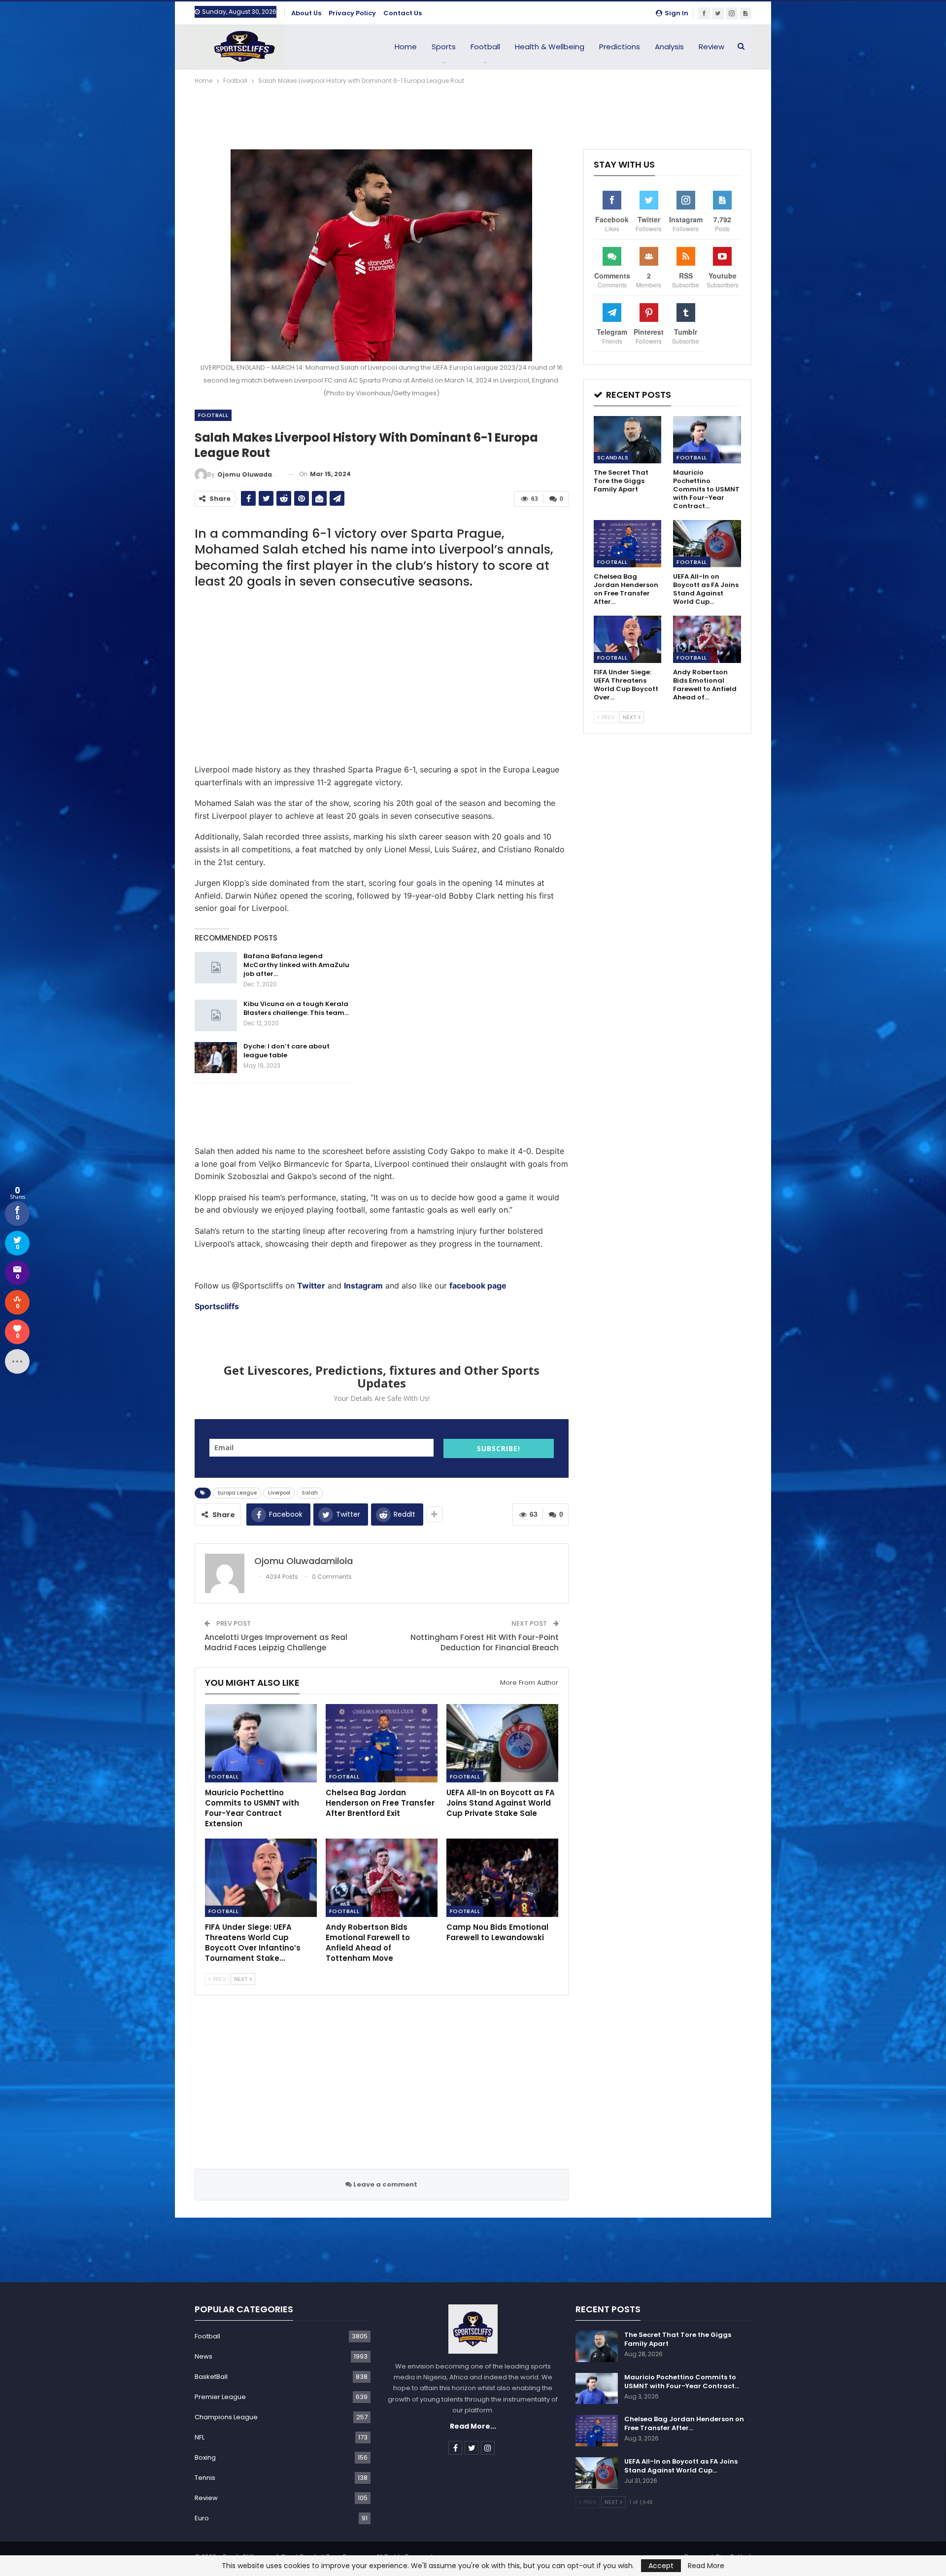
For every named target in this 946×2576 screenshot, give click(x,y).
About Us (306, 13)
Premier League (220, 2397)
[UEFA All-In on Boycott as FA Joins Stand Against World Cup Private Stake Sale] (502, 1743)
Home (406, 47)
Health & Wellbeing (550, 47)
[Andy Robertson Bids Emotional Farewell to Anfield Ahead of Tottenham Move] (382, 1878)
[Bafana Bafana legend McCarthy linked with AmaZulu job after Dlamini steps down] (216, 968)
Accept (661, 2566)
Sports (444, 47)
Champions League (226, 2417)
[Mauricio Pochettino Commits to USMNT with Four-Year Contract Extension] (261, 1743)
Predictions (620, 47)
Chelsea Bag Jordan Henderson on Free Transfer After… (684, 2423)
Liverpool (279, 1493)
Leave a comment (385, 2184)
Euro (202, 2518)
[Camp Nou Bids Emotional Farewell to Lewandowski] (502, 1878)
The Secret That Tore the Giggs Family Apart (678, 2339)
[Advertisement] (473, 113)
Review (711, 47)
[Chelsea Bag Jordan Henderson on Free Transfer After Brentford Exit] (382, 1743)
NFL (200, 2437)
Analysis (669, 47)
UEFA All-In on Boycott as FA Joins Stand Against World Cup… (681, 2466)
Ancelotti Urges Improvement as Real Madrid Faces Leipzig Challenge (276, 1642)
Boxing (205, 2457)
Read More (706, 2566)
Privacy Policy (352, 13)
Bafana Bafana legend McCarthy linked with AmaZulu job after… (296, 965)
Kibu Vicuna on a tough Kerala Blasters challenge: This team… (296, 1008)
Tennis (205, 2478)
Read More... (473, 2426)
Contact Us (403, 13)
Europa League (237, 1493)
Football (485, 47)
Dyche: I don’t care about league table (287, 1051)
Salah (310, 1493)
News (203, 2356)
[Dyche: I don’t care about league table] (216, 1058)
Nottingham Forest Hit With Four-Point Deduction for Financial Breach (485, 1642)
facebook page (478, 1286)
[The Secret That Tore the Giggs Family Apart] (628, 440)
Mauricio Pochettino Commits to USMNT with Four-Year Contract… (682, 2382)
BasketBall (211, 2377)
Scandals (613, 457)
